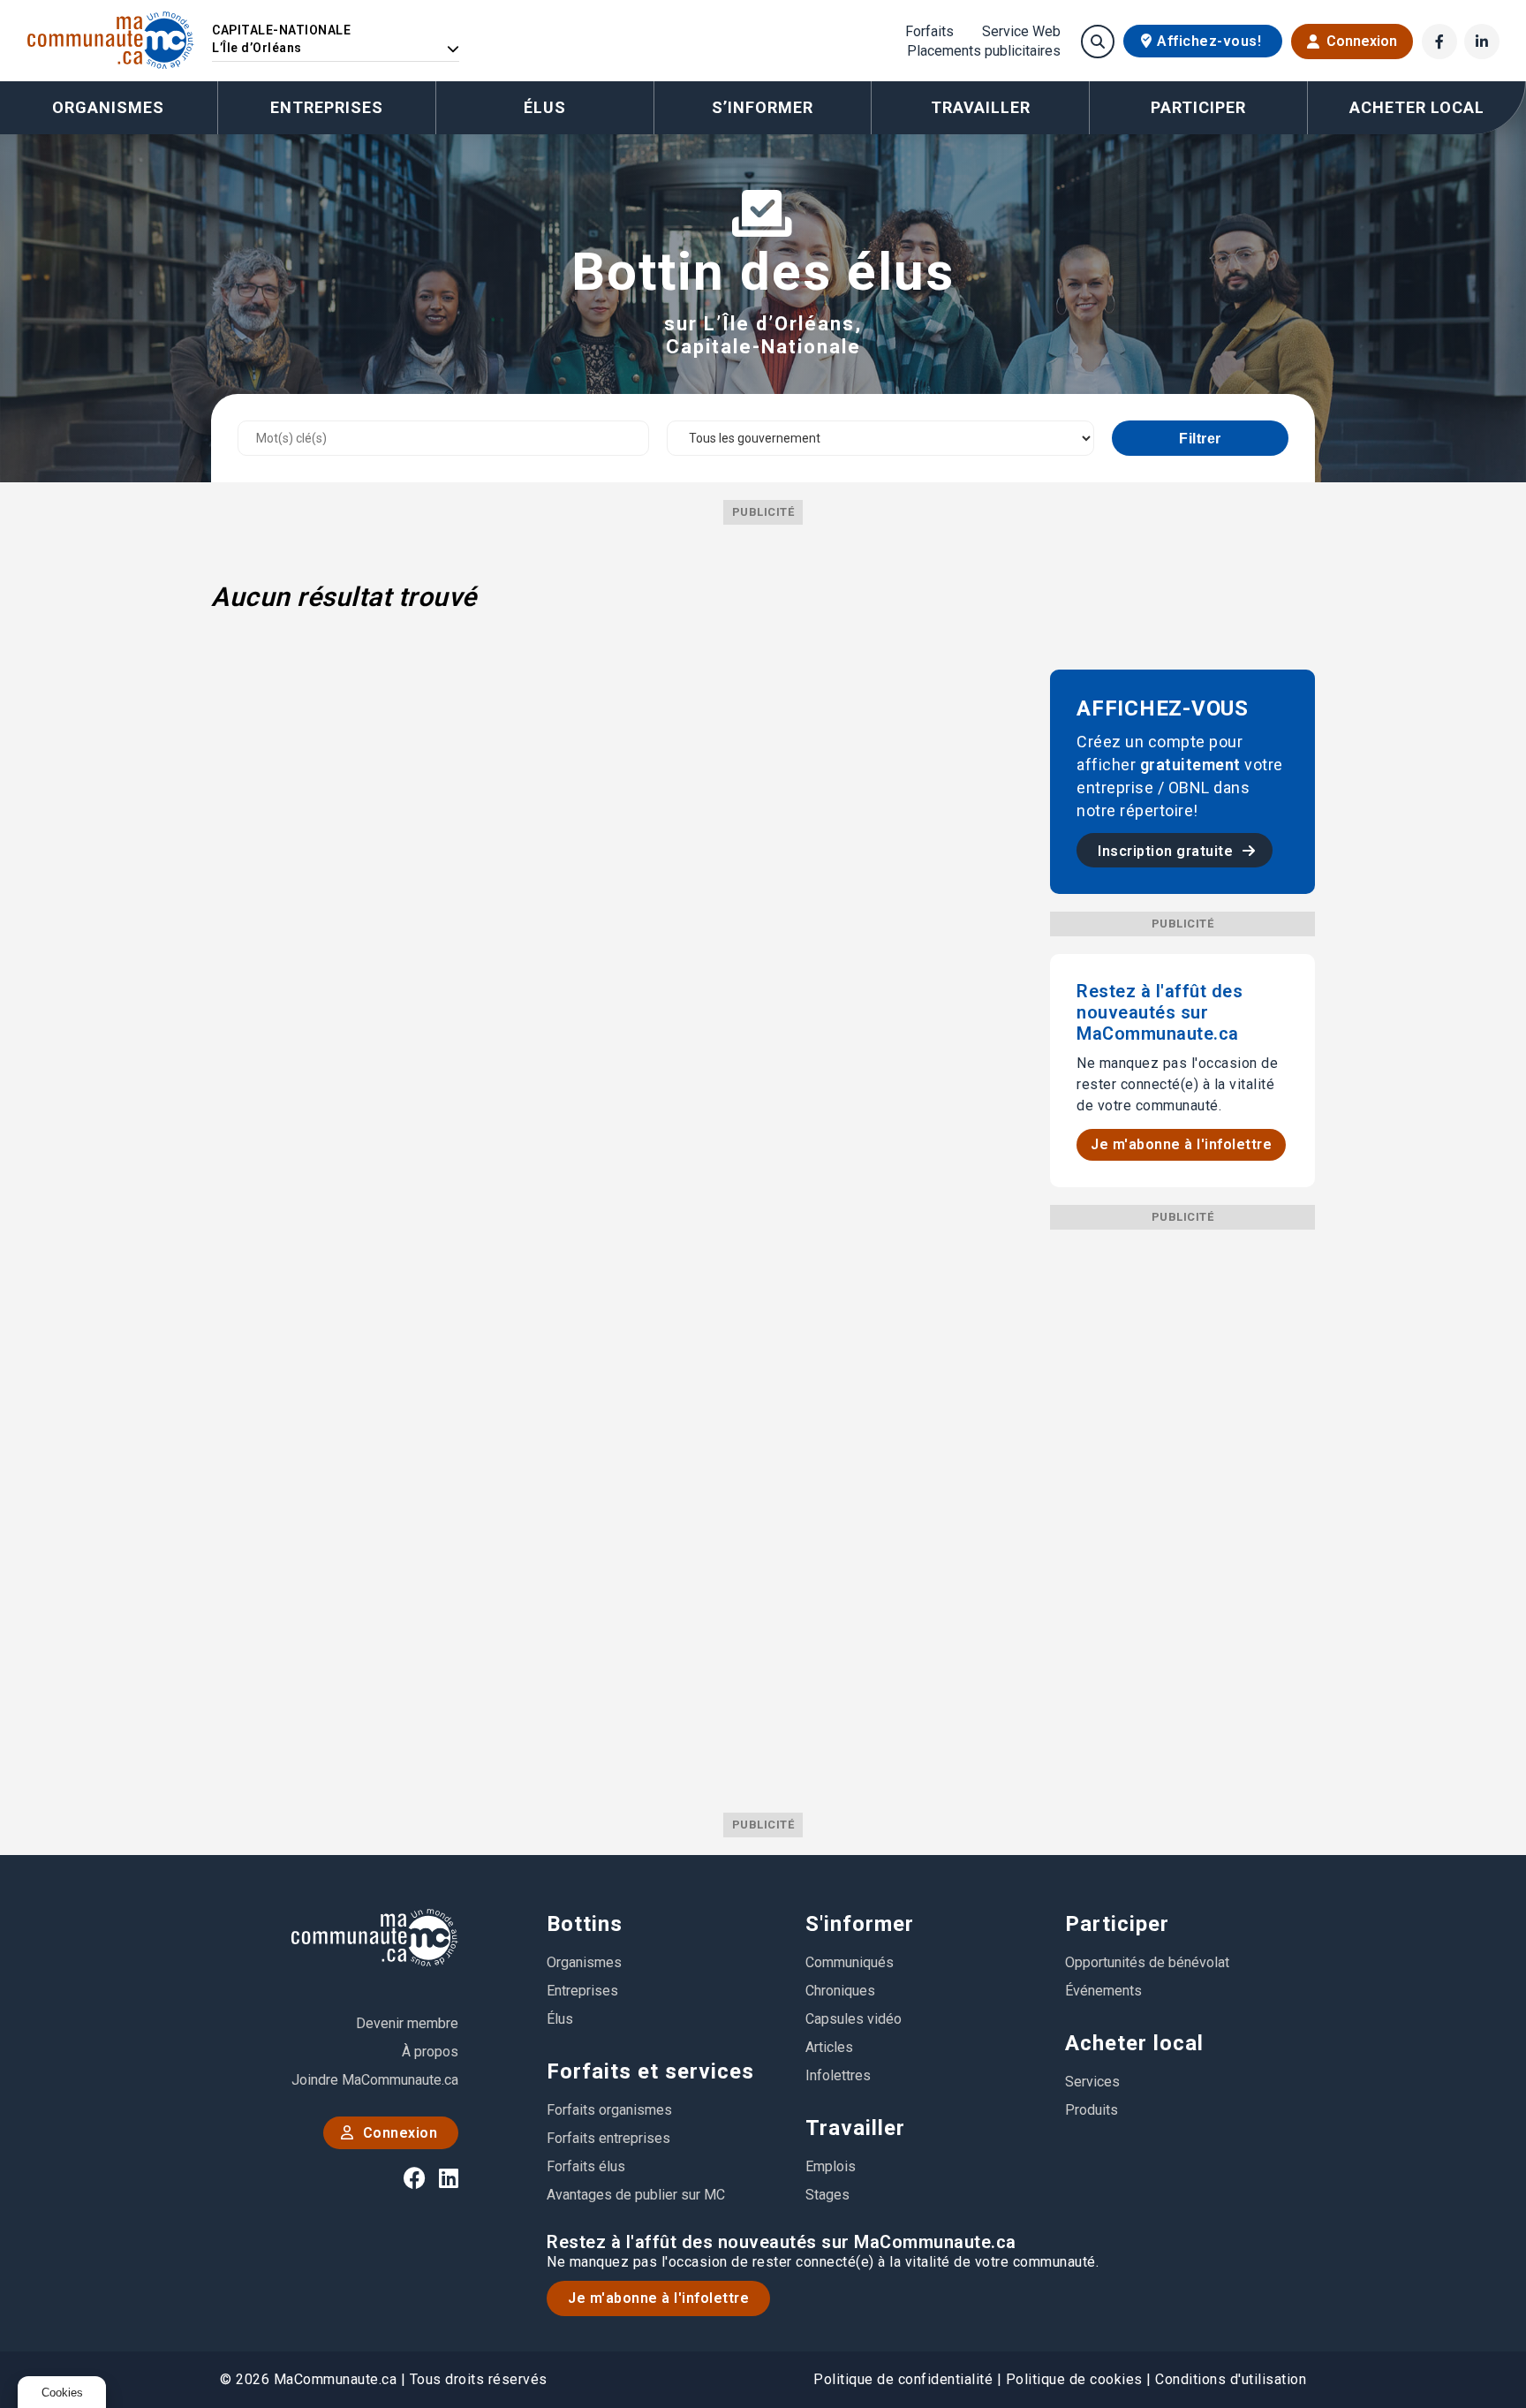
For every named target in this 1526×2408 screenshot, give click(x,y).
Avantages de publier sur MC (636, 2195)
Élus (545, 107)
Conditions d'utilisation (1231, 2379)
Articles (829, 2047)
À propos (430, 2052)
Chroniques (840, 1991)
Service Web (1021, 32)
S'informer (860, 1924)
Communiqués (850, 1962)
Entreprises (327, 107)
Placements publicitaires (984, 51)
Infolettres (838, 2075)
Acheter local (1134, 2043)
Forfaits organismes (609, 2110)
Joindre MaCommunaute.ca (375, 2080)
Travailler (855, 2128)
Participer (1117, 1924)
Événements (1103, 1991)
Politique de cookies (1074, 2379)
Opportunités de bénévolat (1147, 1962)
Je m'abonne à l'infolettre (1181, 1144)
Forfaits (929, 32)
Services (1092, 2082)
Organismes (108, 107)
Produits (1092, 2110)
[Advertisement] (1182, 1495)
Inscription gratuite (1167, 851)
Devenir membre (407, 2023)
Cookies (62, 2393)
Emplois (831, 2166)
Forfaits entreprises (608, 2138)
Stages (827, 2195)
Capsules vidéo (854, 2019)
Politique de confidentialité (903, 2379)
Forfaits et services (650, 2071)
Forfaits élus (586, 2166)
